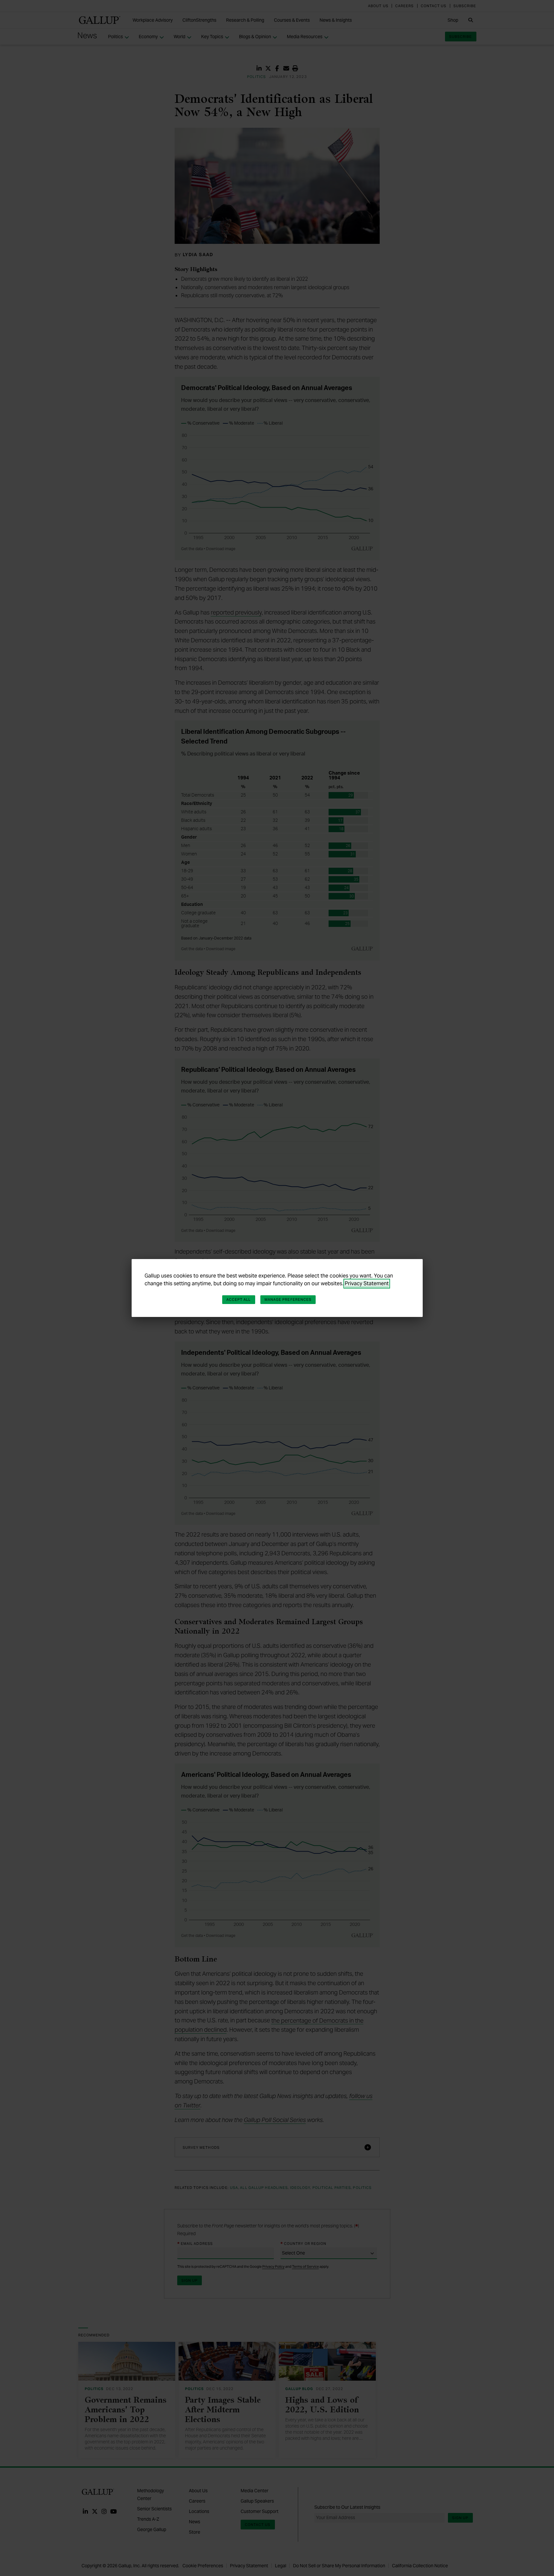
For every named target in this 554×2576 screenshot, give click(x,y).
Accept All (239, 1299)
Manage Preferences (288, 1299)
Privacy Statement (367, 1283)
